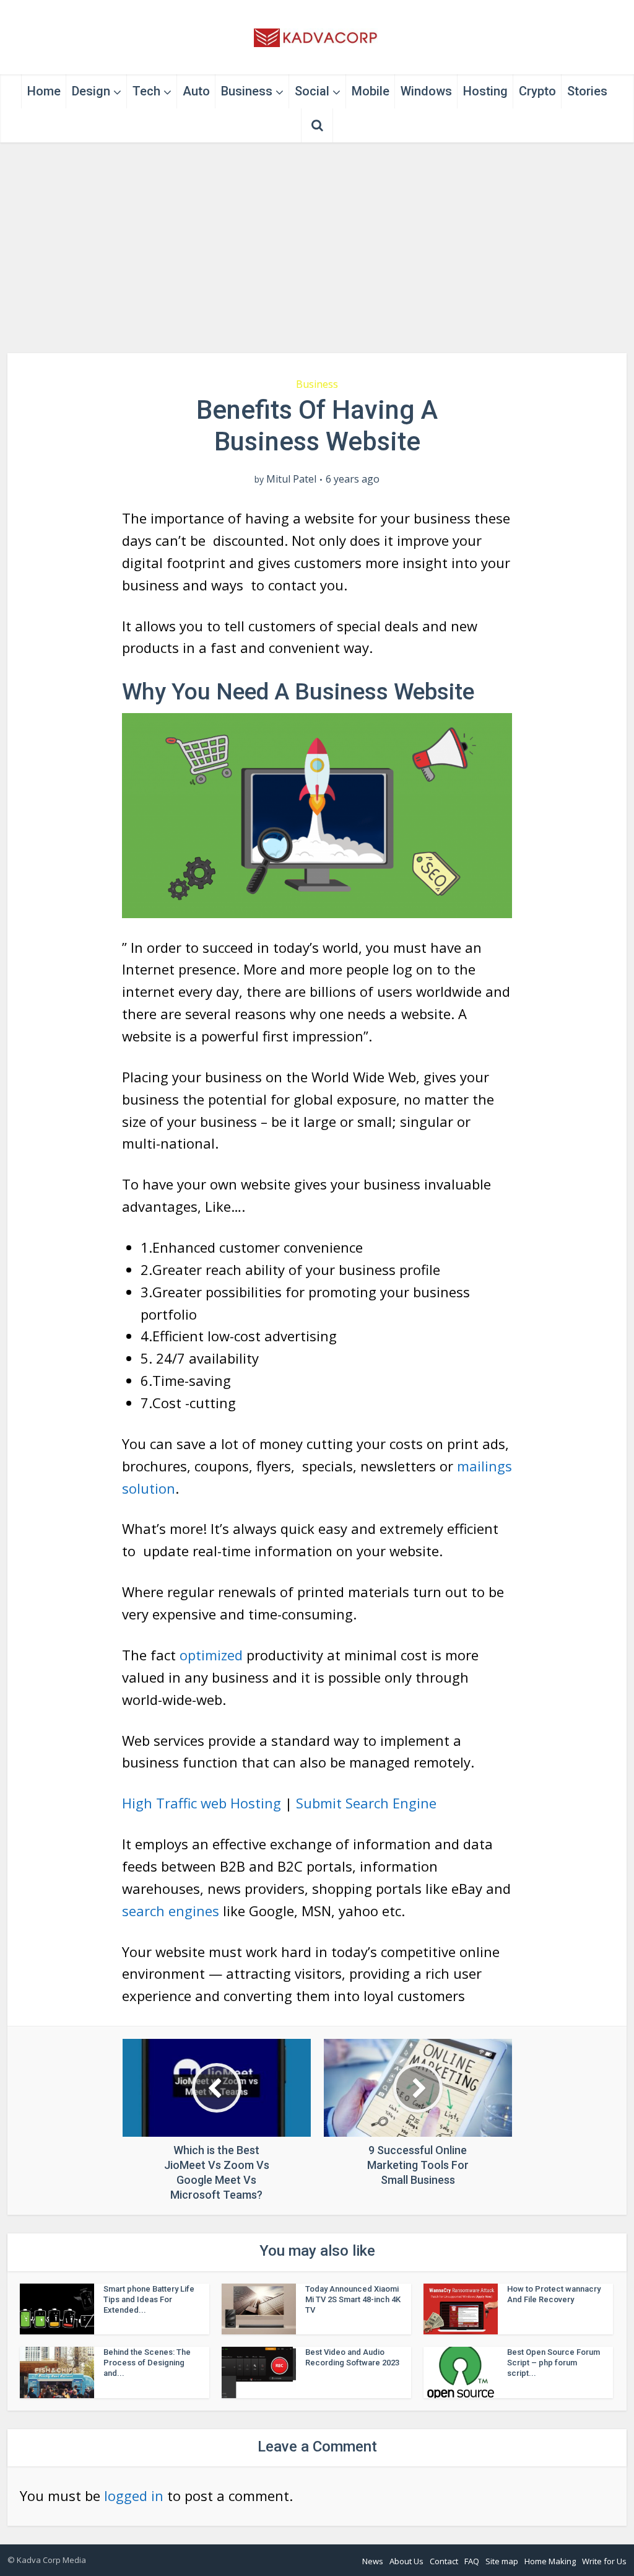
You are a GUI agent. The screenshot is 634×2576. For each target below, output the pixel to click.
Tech (146, 91)
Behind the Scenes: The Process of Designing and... (147, 2363)
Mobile (371, 91)
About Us (406, 2561)
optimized (211, 1655)
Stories (587, 91)
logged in (134, 2495)
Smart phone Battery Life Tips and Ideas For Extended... (149, 2299)
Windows (426, 91)
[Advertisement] (317, 248)
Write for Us (604, 2561)
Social (312, 91)
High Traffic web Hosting (202, 1803)
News (373, 2561)
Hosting (485, 91)
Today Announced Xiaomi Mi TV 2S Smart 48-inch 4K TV (353, 2299)
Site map (502, 2561)
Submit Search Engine (366, 1803)
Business (247, 91)
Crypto (537, 91)
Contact (444, 2561)
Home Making (550, 2561)
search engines (171, 1911)
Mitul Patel (291, 479)
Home (44, 91)
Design (91, 91)
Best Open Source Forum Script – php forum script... (554, 2363)
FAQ (472, 2561)
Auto (196, 91)
